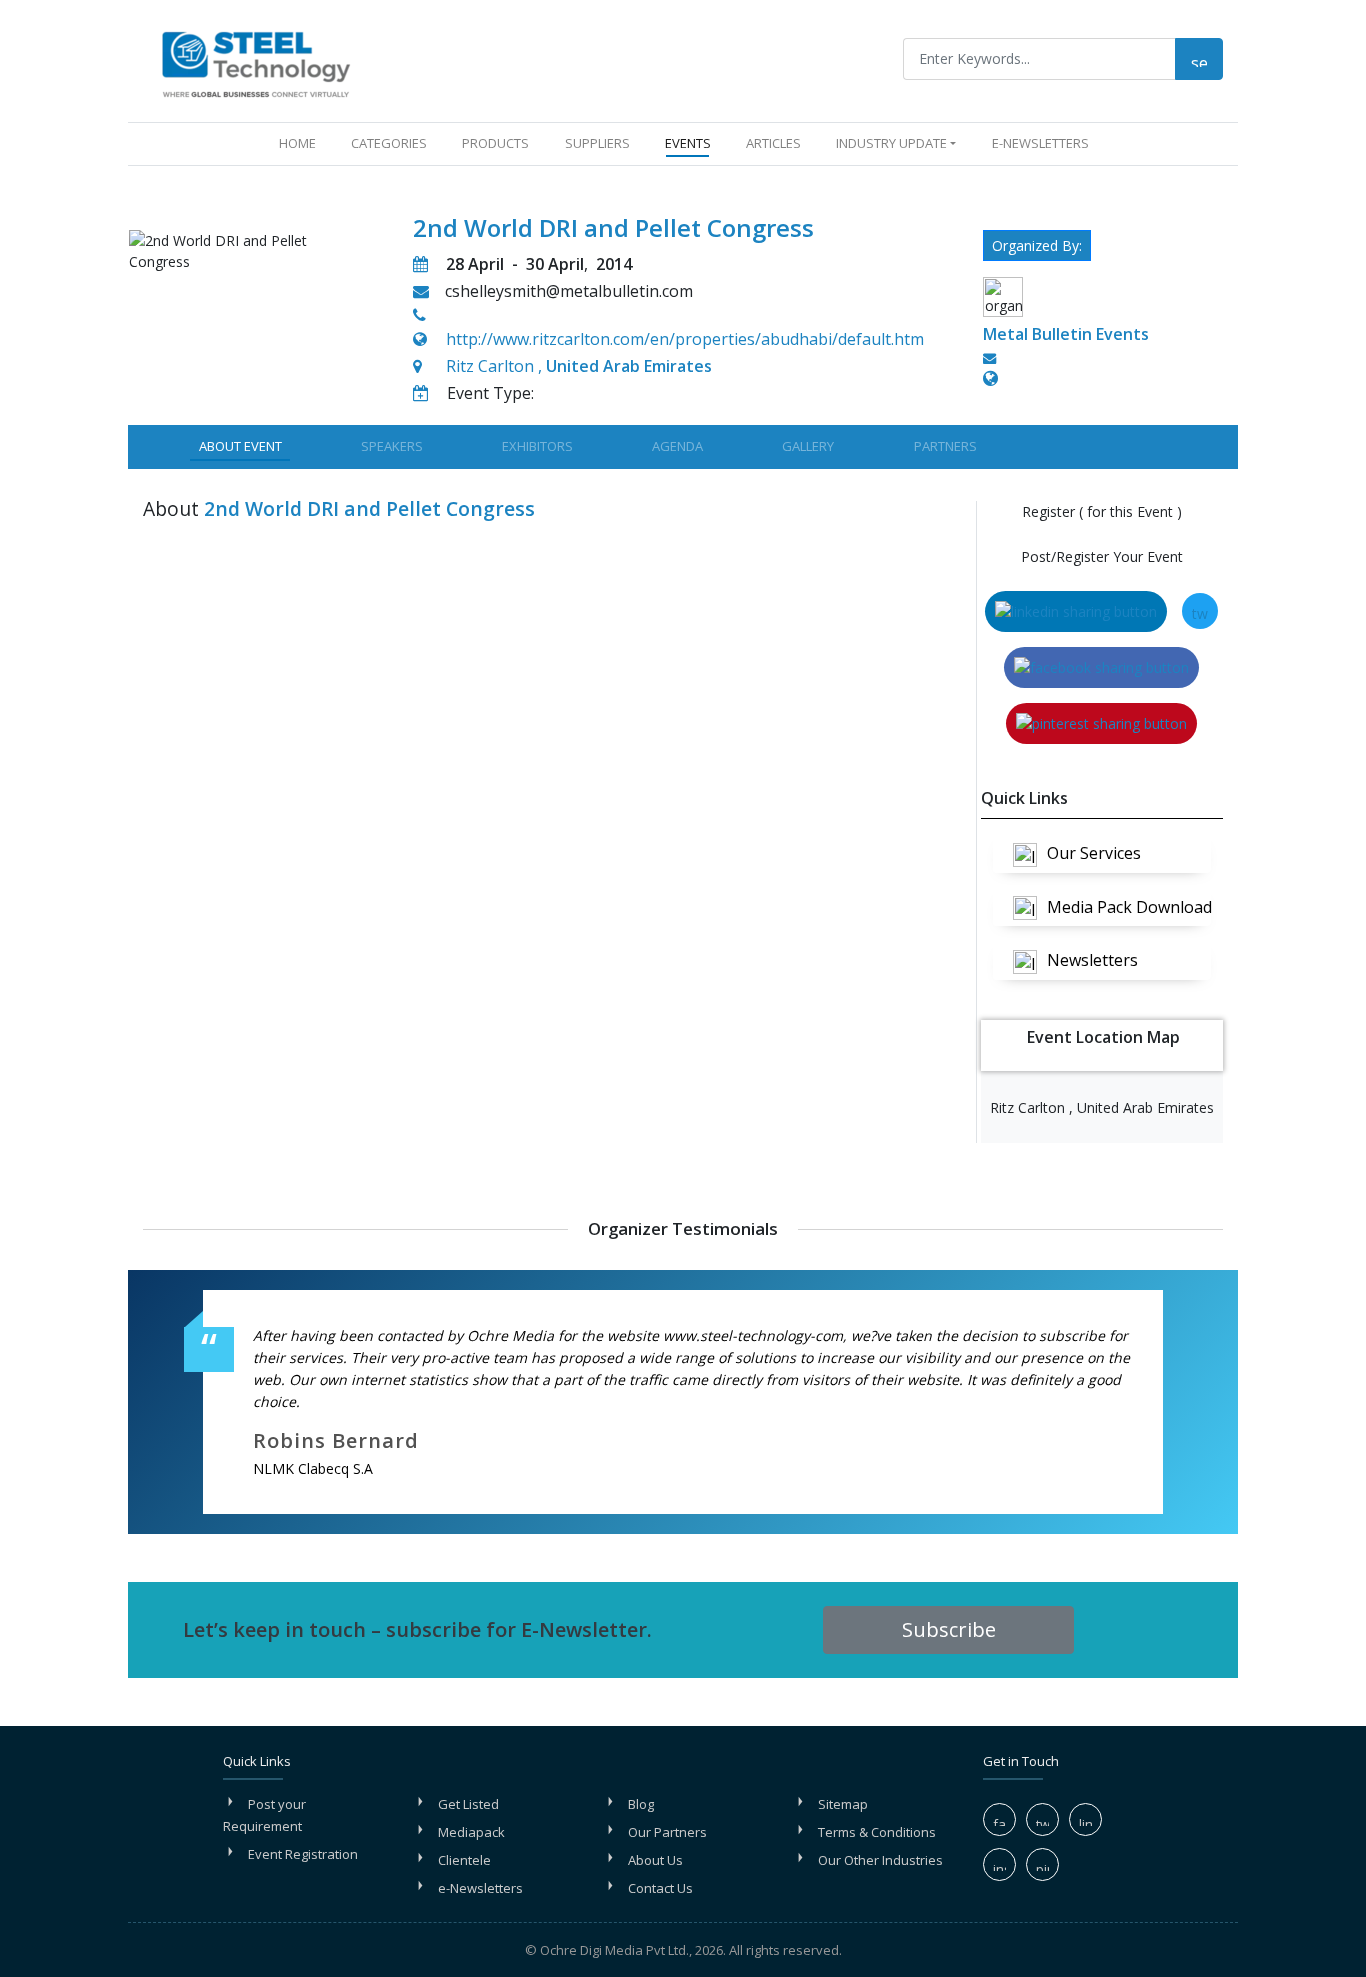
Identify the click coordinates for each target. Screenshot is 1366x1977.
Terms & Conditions (877, 1832)
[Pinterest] (1042, 1864)
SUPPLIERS (597, 143)
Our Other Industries (880, 1860)
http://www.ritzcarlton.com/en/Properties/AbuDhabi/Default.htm (685, 339)
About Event (240, 446)
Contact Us (660, 1888)
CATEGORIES (389, 143)
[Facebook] (999, 1819)
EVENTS (688, 143)
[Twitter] (1042, 1819)
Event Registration (303, 1854)
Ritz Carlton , (579, 366)
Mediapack (471, 1832)
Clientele (464, 1860)
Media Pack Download (1128, 907)
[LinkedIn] (1085, 1819)
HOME (301, 142)
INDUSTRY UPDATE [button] (891, 143)
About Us (655, 1860)
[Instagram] (999, 1864)
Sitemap (843, 1804)
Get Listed (468, 1804)
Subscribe (949, 1629)
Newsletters (1092, 960)
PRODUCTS (495, 143)
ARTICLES (773, 143)
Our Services (1094, 853)
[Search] (1199, 59)
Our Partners (667, 1832)
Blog (641, 1804)
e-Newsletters (1040, 143)
